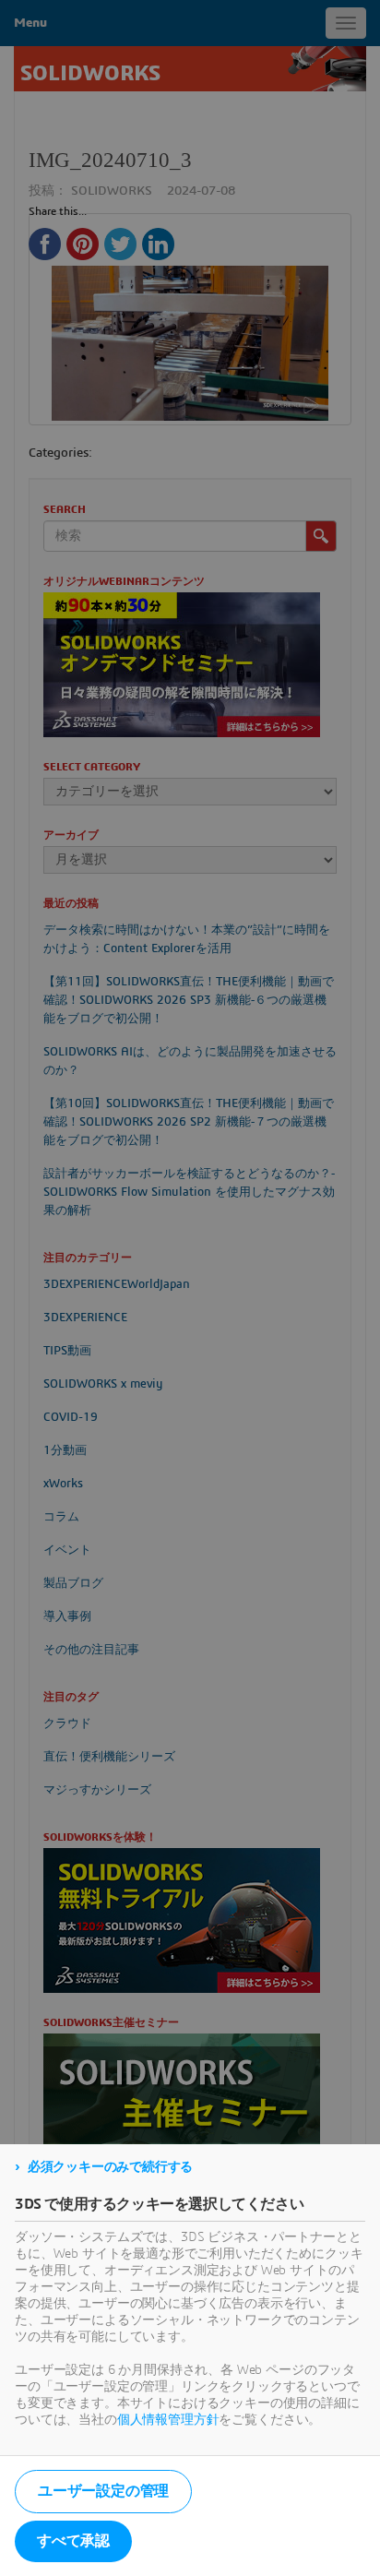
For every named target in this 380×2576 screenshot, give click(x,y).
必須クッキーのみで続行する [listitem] (110, 2167)
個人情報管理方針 (168, 2420)
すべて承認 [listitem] (73, 2541)
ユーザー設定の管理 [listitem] (103, 2491)
